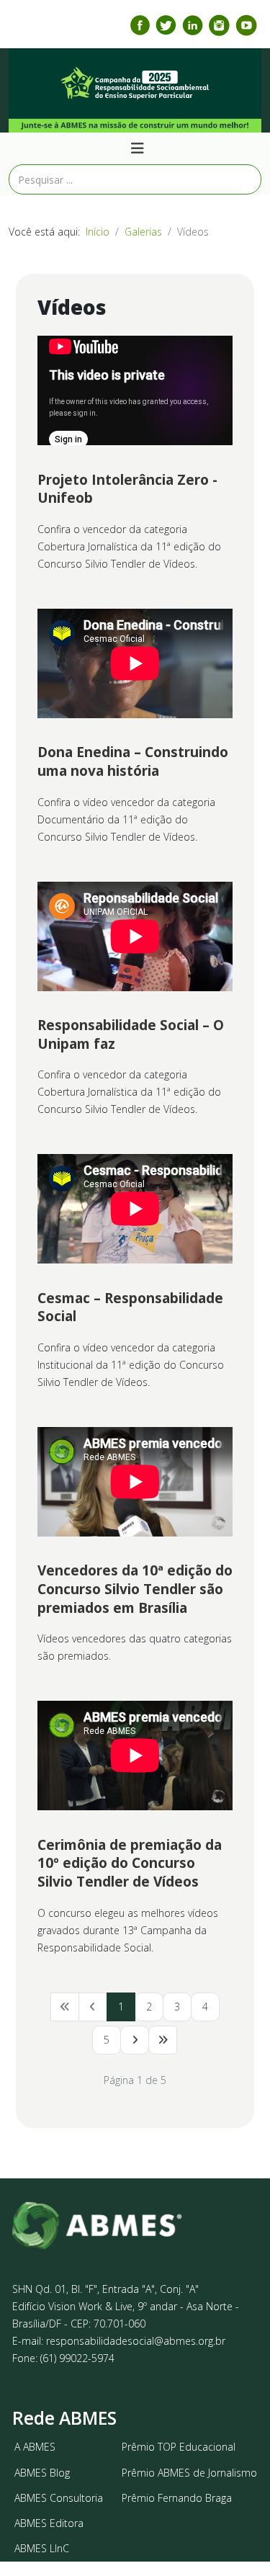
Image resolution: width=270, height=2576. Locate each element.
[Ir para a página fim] (163, 2040)
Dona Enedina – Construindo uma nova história (133, 761)
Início (98, 232)
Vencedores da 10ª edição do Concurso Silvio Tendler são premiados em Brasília (135, 1589)
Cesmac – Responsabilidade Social (130, 1307)
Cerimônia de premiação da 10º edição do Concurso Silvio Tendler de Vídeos (130, 1863)
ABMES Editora (49, 2523)
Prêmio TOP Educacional (179, 2447)
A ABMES (35, 2447)
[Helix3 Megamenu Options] (138, 148)
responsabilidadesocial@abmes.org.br (136, 2341)
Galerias (143, 232)
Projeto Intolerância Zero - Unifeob (127, 489)
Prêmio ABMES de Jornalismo (189, 2473)
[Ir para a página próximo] (135, 2040)
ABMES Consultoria (59, 2498)
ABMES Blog (42, 2473)
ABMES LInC (42, 2548)
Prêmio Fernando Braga (177, 2498)
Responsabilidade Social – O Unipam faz (131, 1034)
